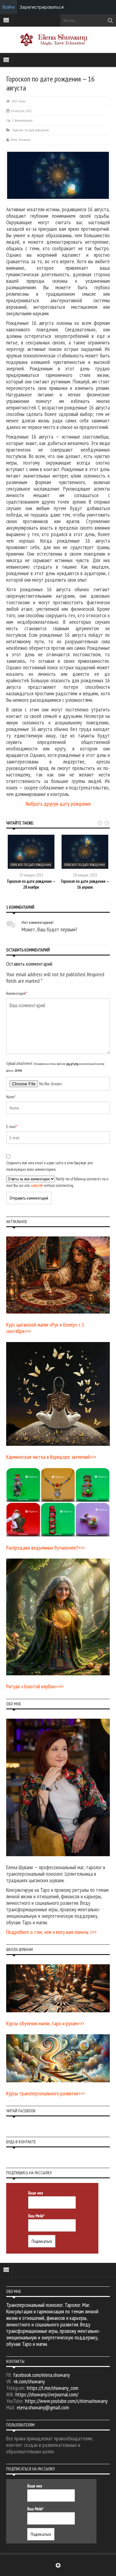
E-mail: (12, 1127)
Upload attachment (55, 1067)
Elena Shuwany (20, 140)
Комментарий (17, 993)
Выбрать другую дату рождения (58, 804)
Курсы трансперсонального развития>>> (45, 2093)
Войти (9, 7)
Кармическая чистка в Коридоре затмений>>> (51, 1457)
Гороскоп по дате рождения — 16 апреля (85, 884)
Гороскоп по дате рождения (31, 130)
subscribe (37, 1185)
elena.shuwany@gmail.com (43, 2407)
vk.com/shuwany (29, 2381)
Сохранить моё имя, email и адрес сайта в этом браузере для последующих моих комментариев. (49, 1166)
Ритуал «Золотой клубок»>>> (35, 1686)
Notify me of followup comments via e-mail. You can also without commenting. (58, 1182)
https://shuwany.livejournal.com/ (47, 2394)
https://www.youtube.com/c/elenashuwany (66, 2401)
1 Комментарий (22, 120)
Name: (11, 1097)
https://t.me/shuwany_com (53, 2388)
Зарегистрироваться (42, 7)
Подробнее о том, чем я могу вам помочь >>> (51, 1932)
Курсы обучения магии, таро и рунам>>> (45, 2023)
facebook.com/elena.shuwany (42, 2375)
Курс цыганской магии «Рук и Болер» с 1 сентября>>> (45, 1328)
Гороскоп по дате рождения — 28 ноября (31, 884)
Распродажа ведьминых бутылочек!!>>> (45, 1548)
